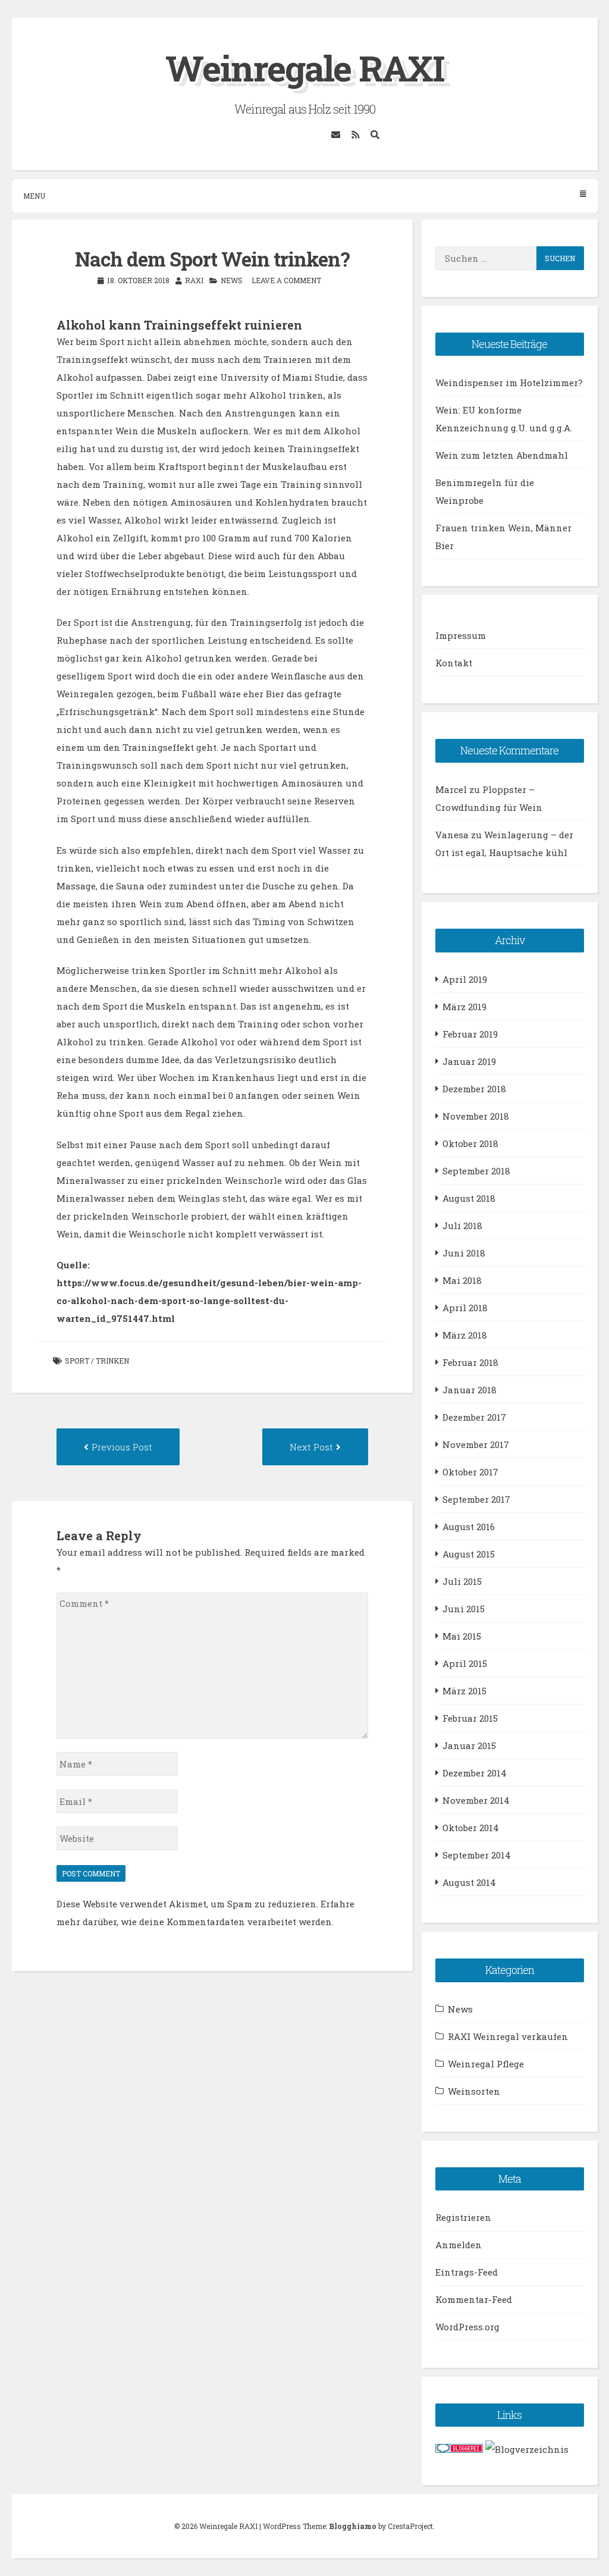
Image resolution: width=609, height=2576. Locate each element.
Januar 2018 (470, 1390)
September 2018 (476, 1171)
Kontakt (454, 663)
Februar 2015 (470, 1718)
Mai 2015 (462, 1636)
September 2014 (477, 1855)
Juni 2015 (464, 1609)
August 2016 (469, 1527)
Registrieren (463, 2217)
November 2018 (476, 1116)
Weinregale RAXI (305, 68)
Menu (34, 196)
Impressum (461, 635)
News (232, 280)
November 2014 (476, 1800)
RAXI (194, 280)
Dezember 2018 (474, 1089)
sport (77, 1361)
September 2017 (476, 1499)
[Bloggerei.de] (459, 2449)
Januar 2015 (469, 1745)
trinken (112, 1361)
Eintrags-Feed (467, 2272)
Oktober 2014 (471, 1828)
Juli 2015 (462, 1581)
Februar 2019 (470, 1034)
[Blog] (527, 2449)
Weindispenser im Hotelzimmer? (509, 383)
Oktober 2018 (470, 1143)
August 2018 (469, 1198)
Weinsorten (474, 2091)
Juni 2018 (464, 1253)
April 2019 (465, 979)
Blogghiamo (353, 2526)
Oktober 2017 (470, 1472)
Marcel (451, 789)
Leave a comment (286, 280)
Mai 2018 (462, 1280)
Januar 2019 (469, 1061)
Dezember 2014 (475, 1773)
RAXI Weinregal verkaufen (508, 2036)
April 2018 (465, 1308)
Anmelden (459, 2245)
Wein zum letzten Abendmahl (502, 455)
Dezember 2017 (474, 1417)
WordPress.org (467, 2327)
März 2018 (465, 1335)
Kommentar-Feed (474, 2299)
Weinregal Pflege (486, 2064)
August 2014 (469, 1882)
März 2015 (464, 1691)
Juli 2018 (462, 1226)
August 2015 (469, 1554)
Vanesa (452, 835)
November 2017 (476, 1444)
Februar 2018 (470, 1362)
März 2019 (464, 1007)
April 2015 (465, 1663)
